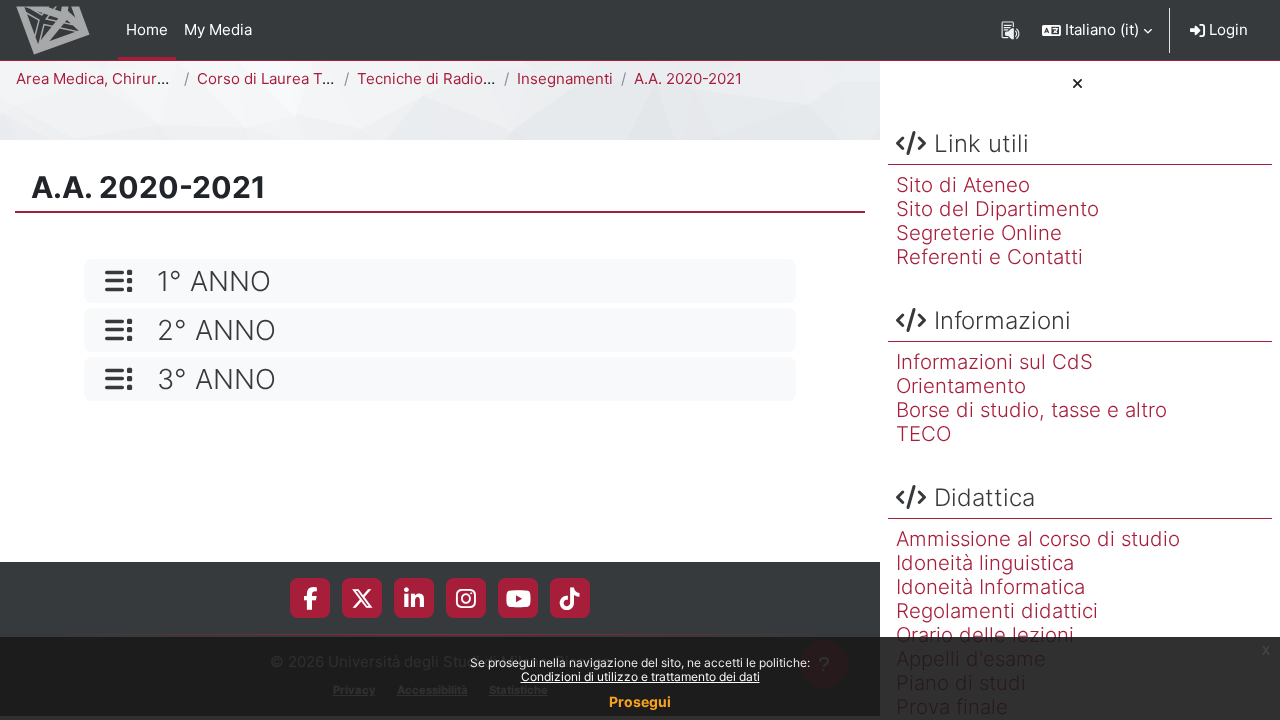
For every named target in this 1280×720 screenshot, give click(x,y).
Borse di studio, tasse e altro (1031, 409)
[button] (1097, 30)
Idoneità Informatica (990, 586)
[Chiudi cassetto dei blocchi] (1077, 84)
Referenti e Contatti (989, 256)
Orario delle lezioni (985, 634)
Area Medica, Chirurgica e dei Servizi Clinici (171, 78)
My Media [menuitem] (218, 29)
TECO (923, 433)
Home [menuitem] (147, 29)
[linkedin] (414, 598)
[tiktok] (570, 598)
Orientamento (961, 385)
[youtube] (518, 598)
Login (1226, 29)
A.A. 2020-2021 (688, 78)
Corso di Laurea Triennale (288, 78)
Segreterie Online (979, 232)
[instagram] (466, 598)
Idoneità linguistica (985, 562)
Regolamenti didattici (997, 610)
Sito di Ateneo (963, 184)
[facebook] (310, 598)
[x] (362, 598)
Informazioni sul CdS (994, 361)
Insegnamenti (565, 78)
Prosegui (640, 701)
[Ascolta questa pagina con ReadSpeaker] (1010, 30)
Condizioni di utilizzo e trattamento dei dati (640, 676)
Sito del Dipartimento (997, 208)
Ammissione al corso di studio (1038, 538)
